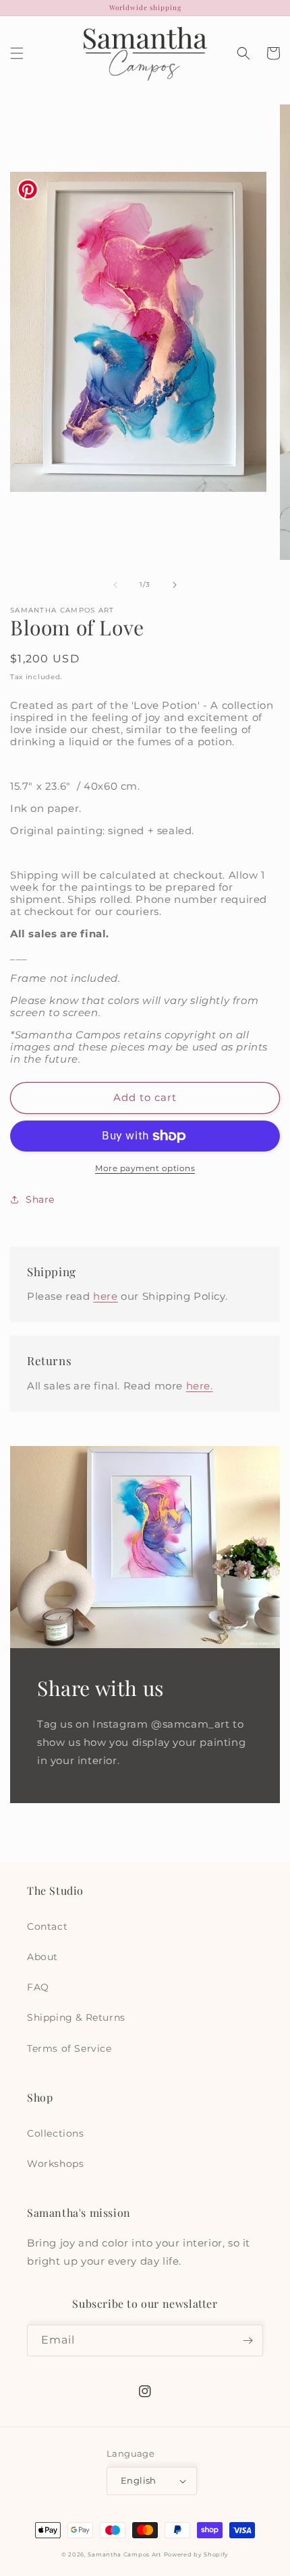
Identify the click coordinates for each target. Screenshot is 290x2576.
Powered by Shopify (197, 2554)
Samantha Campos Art (124, 2554)
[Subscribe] (248, 2341)
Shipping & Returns (76, 2017)
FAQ (38, 1987)
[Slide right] (175, 585)
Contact (47, 1926)
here (105, 1296)
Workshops (55, 2164)
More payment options (145, 1168)
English (139, 2480)
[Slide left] (115, 585)
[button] (17, 53)
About (42, 1957)
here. (200, 1386)
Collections (56, 2133)
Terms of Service (69, 2048)
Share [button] (40, 1199)
